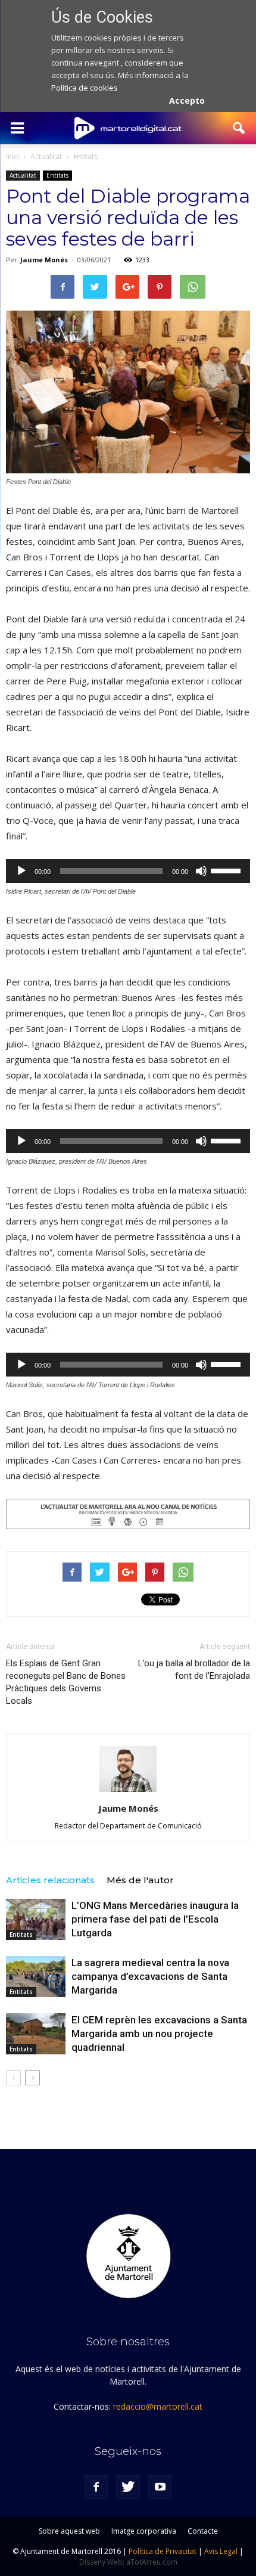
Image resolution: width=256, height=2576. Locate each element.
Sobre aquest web (69, 2531)
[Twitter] (128, 2487)
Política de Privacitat (163, 2551)
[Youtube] (160, 2487)
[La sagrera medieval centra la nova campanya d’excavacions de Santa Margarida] (36, 1977)
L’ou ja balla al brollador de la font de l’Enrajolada (194, 1670)
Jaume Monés (44, 260)
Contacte (203, 2531)
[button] (239, 128)
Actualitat (23, 175)
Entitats (57, 175)
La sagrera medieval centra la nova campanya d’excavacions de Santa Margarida (150, 1976)
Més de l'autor (140, 1880)
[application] (128, 871)
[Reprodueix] (21, 871)
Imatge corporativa (144, 2531)
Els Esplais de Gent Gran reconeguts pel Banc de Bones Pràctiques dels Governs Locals (66, 1682)
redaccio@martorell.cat (158, 2406)
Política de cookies (85, 88)
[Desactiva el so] (201, 871)
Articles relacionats (50, 1880)
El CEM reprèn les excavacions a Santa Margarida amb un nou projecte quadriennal (159, 2033)
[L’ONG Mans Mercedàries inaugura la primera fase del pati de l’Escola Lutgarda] (36, 1919)
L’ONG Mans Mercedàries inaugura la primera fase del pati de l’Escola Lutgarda (155, 1919)
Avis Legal (221, 2551)
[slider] (227, 870)
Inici (13, 156)
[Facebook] (96, 2487)
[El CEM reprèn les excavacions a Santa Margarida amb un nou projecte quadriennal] (36, 2034)
